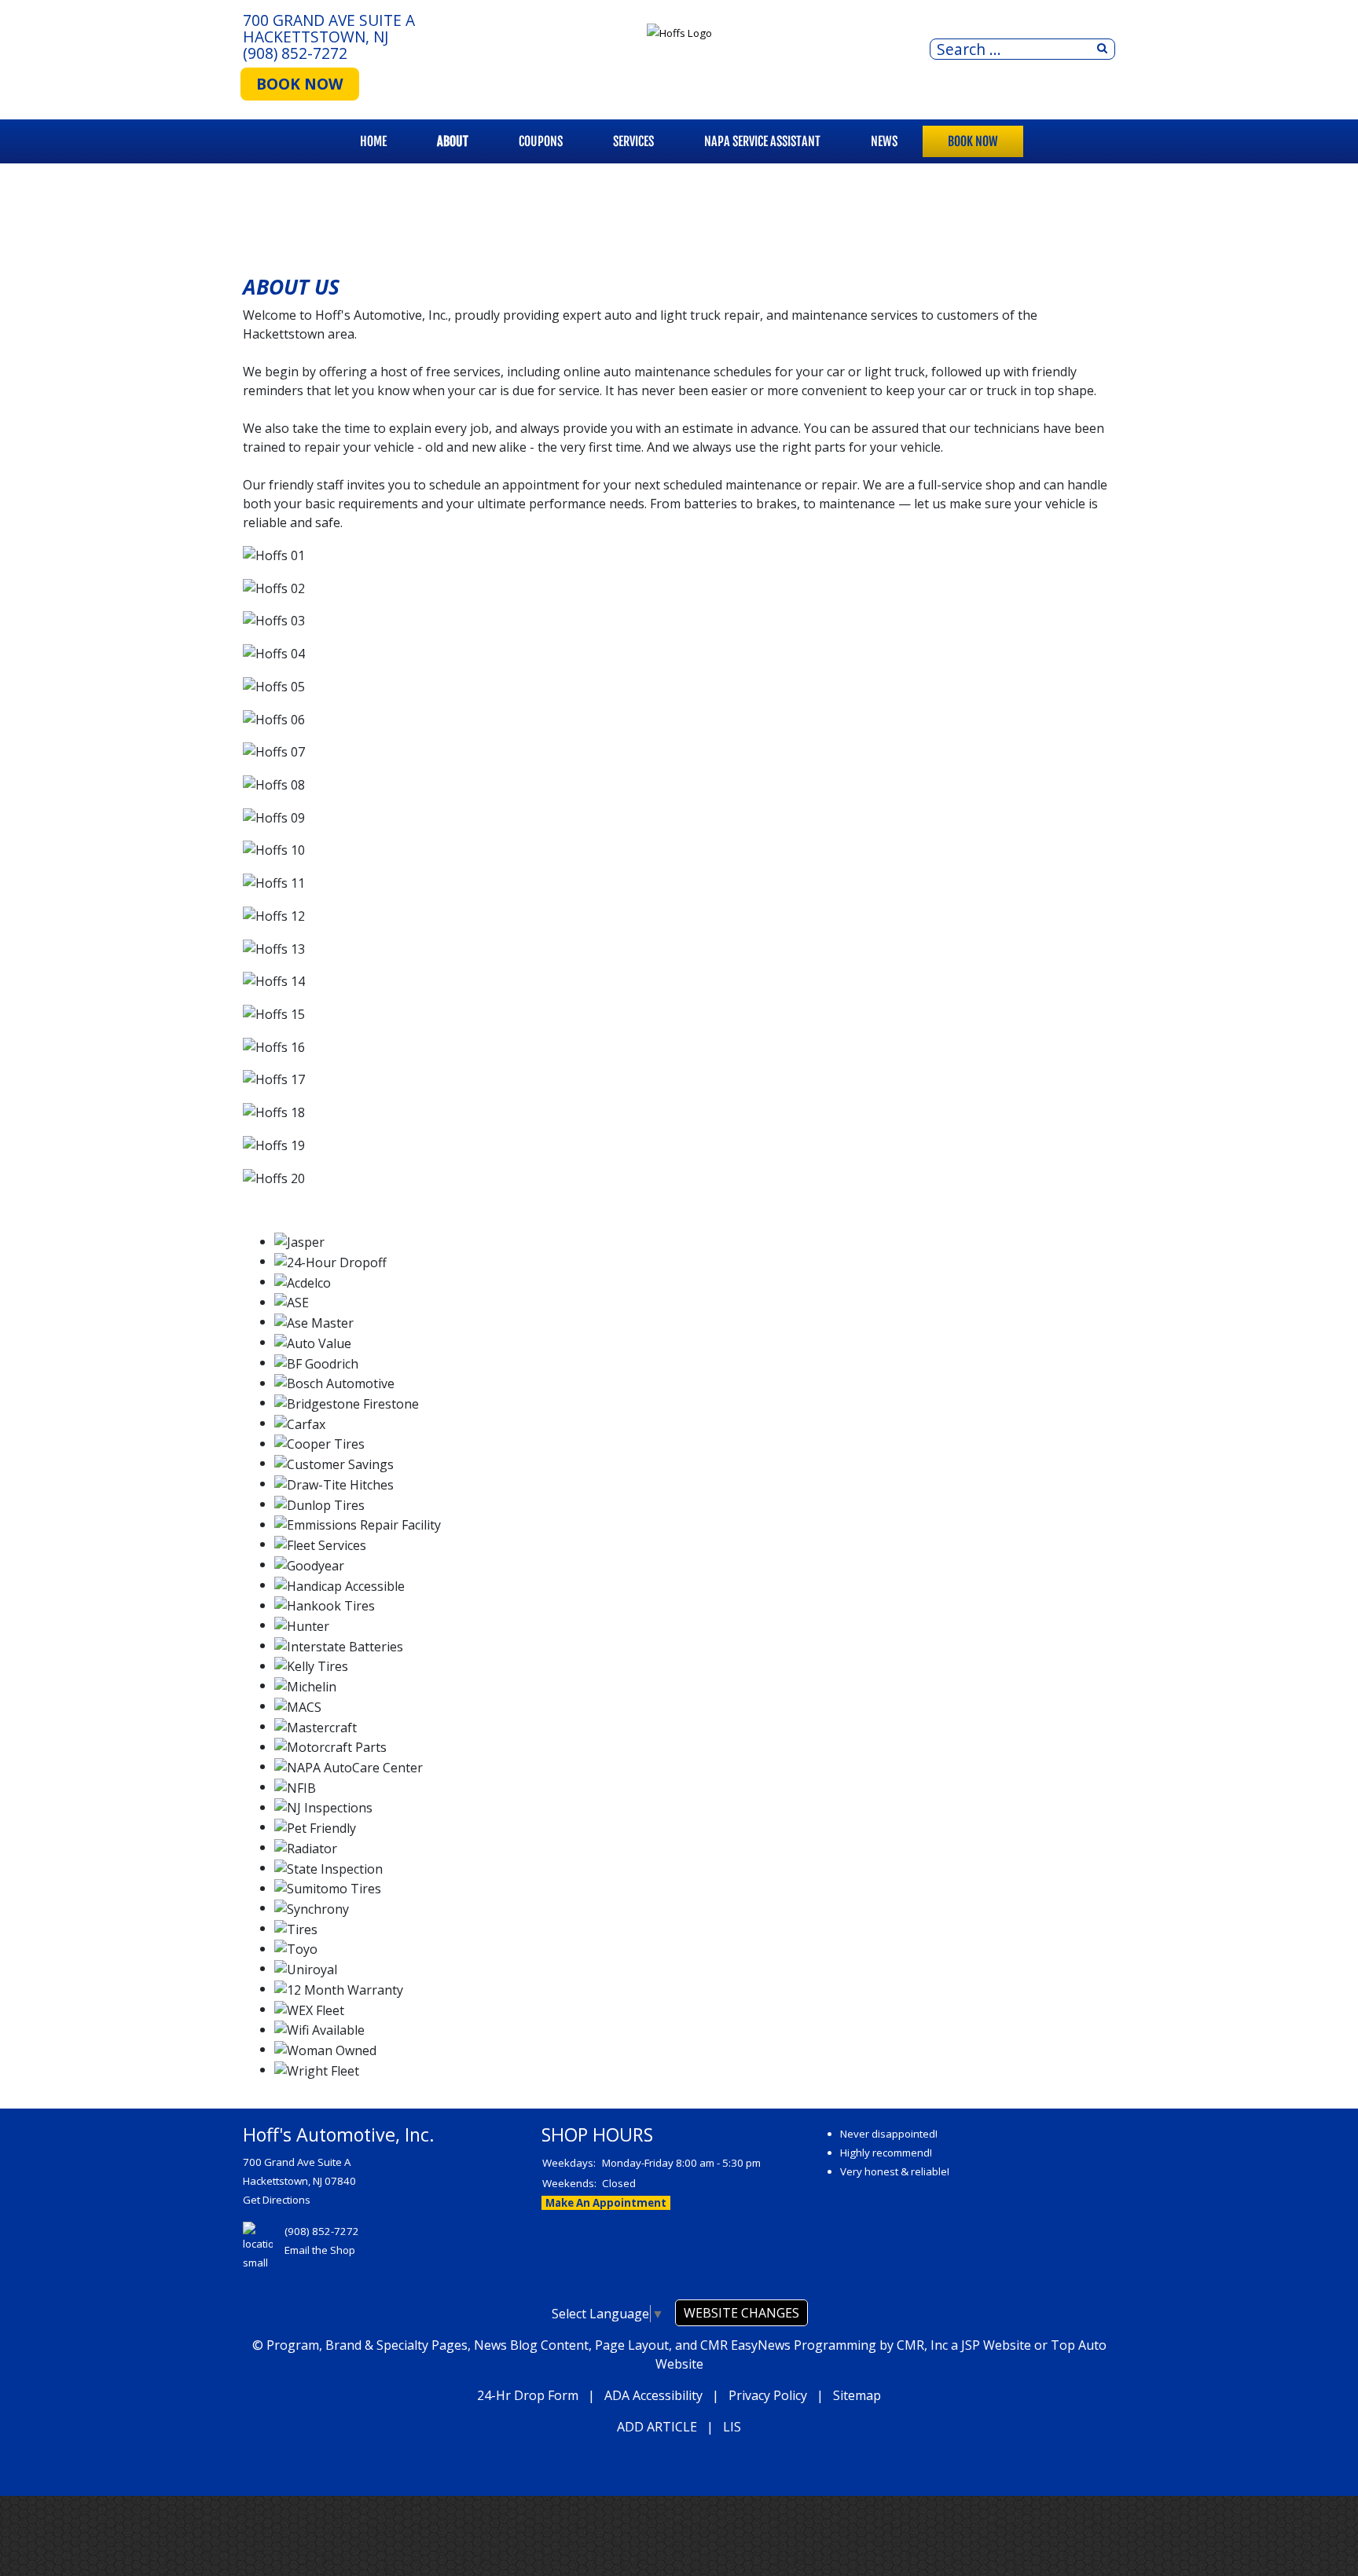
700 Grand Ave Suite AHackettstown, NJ (329, 28)
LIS (732, 2427)
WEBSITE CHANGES (741, 2313)
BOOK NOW (300, 84)
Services (633, 141)
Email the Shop (320, 2250)
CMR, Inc (922, 2345)
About (453, 141)
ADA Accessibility (653, 2395)
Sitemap (857, 2395)
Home (373, 141)
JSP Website (996, 2345)
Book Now (973, 141)
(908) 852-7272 (295, 53)
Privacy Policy (768, 2395)
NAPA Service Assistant (762, 141)
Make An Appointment (606, 2203)
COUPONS (541, 141)
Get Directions (277, 2200)
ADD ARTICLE (657, 2427)
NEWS (884, 141)
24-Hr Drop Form (528, 2395)
